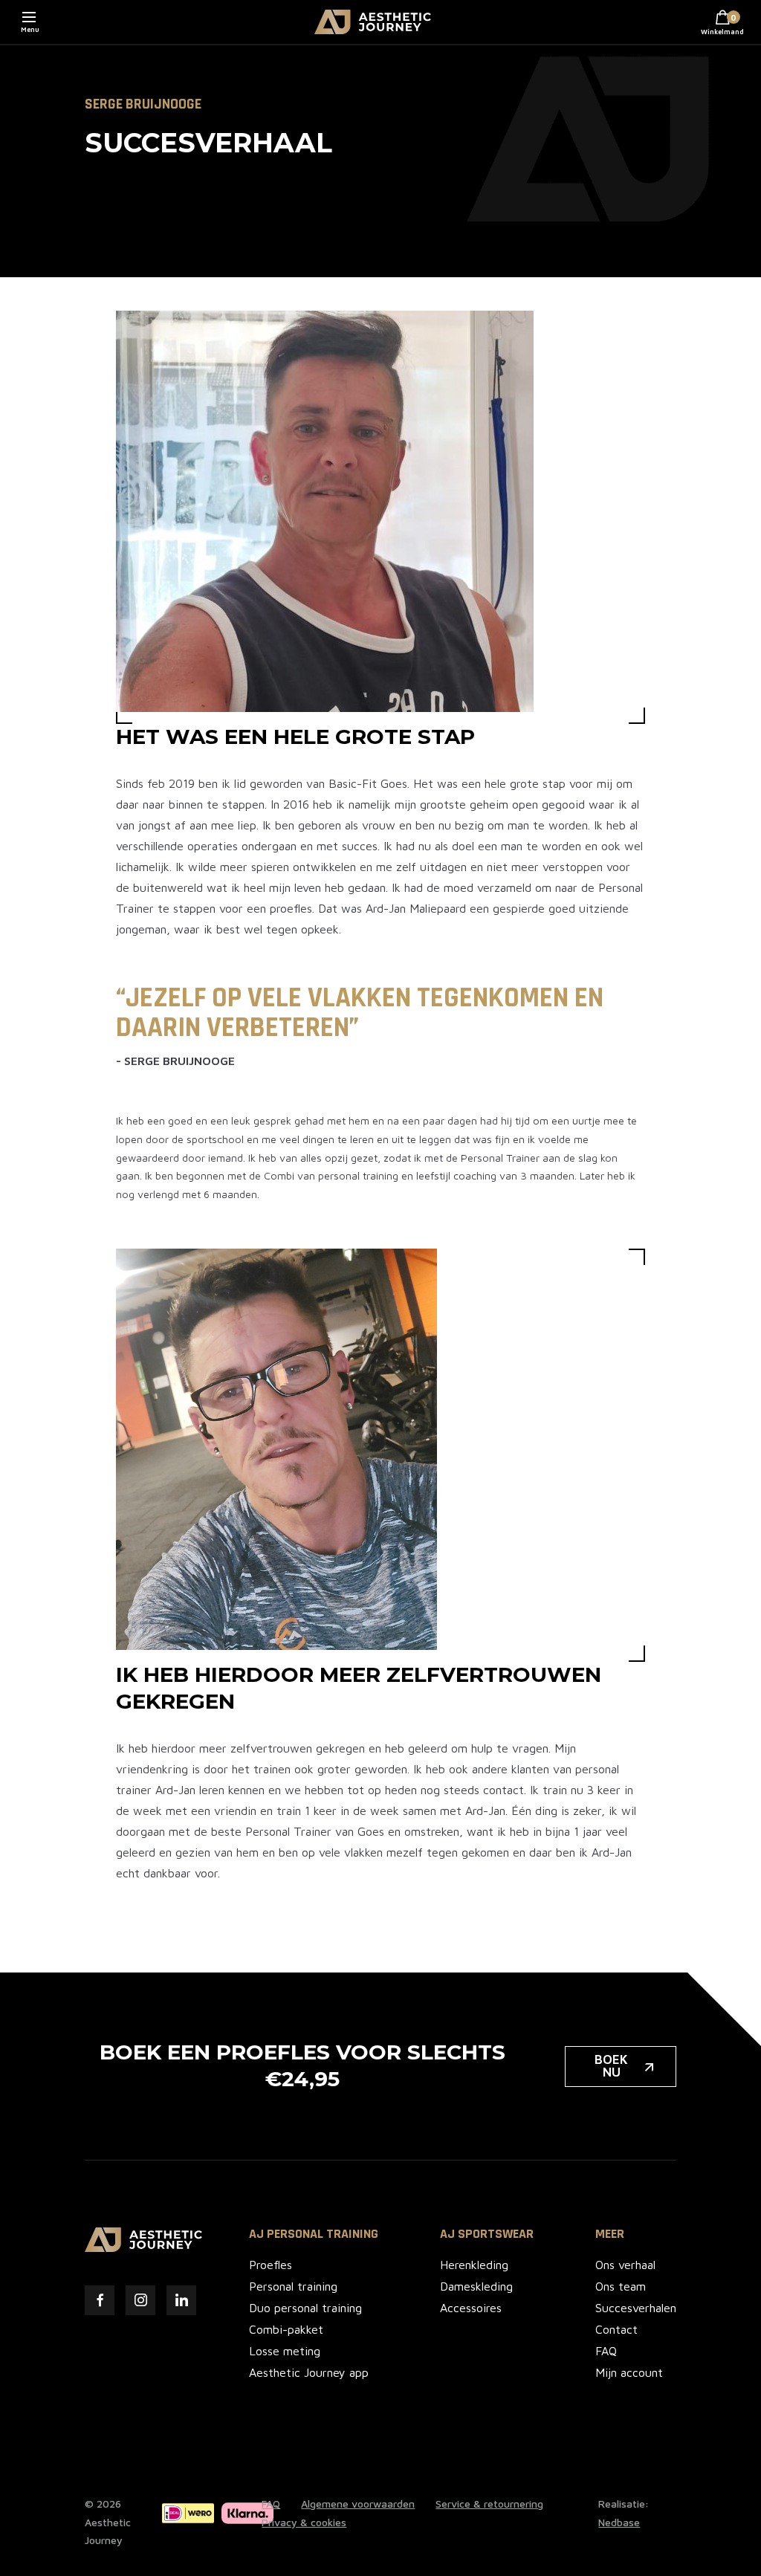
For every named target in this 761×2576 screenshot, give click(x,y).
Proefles (271, 2265)
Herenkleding (474, 2265)
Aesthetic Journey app (309, 2372)
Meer (610, 2234)
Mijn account (629, 2372)
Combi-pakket (286, 2329)
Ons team (621, 2286)
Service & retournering (489, 2504)
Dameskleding (476, 2286)
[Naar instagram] (140, 2300)
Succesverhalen (636, 2308)
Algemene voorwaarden (358, 2504)
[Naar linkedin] (181, 2300)
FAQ (606, 2351)
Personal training (293, 2286)
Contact (616, 2329)
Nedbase (619, 2522)
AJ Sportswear (487, 2234)
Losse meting (285, 2351)
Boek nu (611, 2066)
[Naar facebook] (100, 2300)
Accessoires (471, 2308)
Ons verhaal (625, 2265)
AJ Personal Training (314, 2234)
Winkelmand (722, 25)
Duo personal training (305, 2308)
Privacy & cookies (304, 2522)
